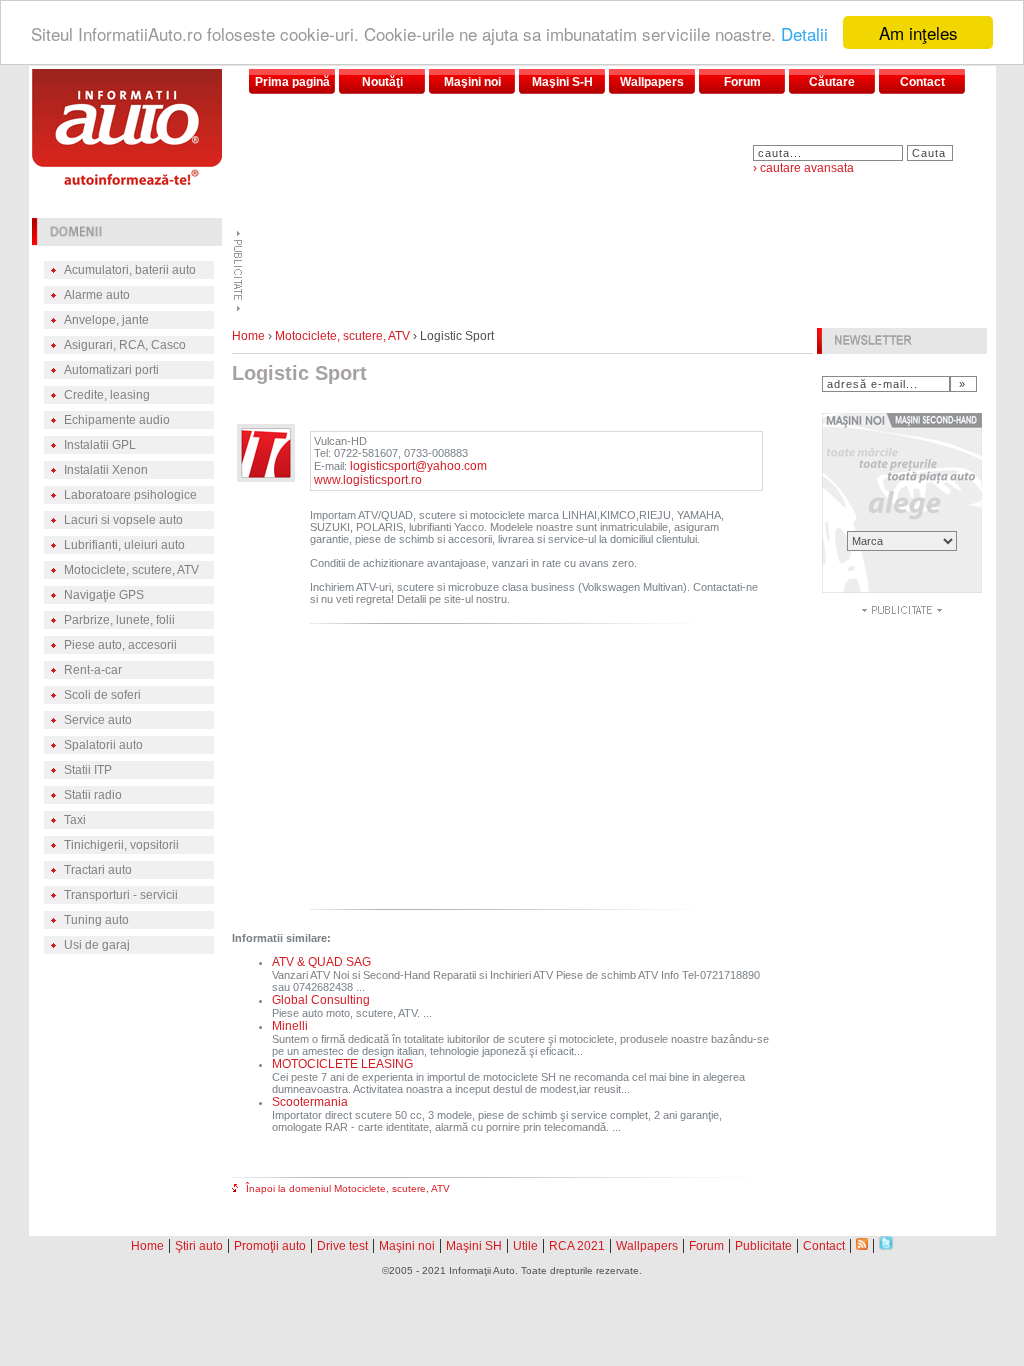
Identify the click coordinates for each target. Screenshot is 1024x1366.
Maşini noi (472, 82)
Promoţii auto (270, 1246)
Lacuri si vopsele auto (123, 520)
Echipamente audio (117, 420)
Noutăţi (382, 82)
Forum (742, 82)
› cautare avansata (803, 168)
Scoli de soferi (102, 695)
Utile (525, 1246)
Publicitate (763, 1246)
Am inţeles (918, 32)
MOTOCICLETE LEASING (342, 1064)
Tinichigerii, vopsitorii (121, 845)
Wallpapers (652, 82)
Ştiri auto (199, 1246)
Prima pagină (292, 82)
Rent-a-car (93, 670)
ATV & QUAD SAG (321, 962)
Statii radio (93, 795)
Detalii (804, 33)
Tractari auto (98, 870)
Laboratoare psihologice (130, 495)
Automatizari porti (111, 370)
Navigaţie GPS (104, 595)
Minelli (290, 1026)
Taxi (75, 820)
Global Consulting (321, 1000)
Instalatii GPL (100, 445)
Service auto (98, 720)
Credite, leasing (107, 395)
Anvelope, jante (106, 320)
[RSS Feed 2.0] (862, 1244)
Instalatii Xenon (106, 470)
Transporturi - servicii (121, 895)
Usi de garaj (97, 945)
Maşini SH (474, 1246)
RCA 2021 (577, 1246)
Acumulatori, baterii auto (130, 270)
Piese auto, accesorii (120, 645)
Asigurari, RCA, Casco (125, 345)
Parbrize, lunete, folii (119, 620)
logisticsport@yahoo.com (418, 466)
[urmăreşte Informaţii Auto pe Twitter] (886, 1244)
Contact (922, 82)
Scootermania (310, 1102)
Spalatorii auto (103, 745)
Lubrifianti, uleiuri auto (124, 545)
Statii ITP (88, 770)
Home (248, 336)
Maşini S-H (562, 82)
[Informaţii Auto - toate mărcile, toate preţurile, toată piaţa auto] (127, 179)
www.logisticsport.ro (368, 480)
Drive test (342, 1246)
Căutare (832, 82)
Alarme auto (97, 295)
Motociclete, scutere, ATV (131, 570)
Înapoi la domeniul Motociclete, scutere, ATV (348, 1188)
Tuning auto (96, 920)
